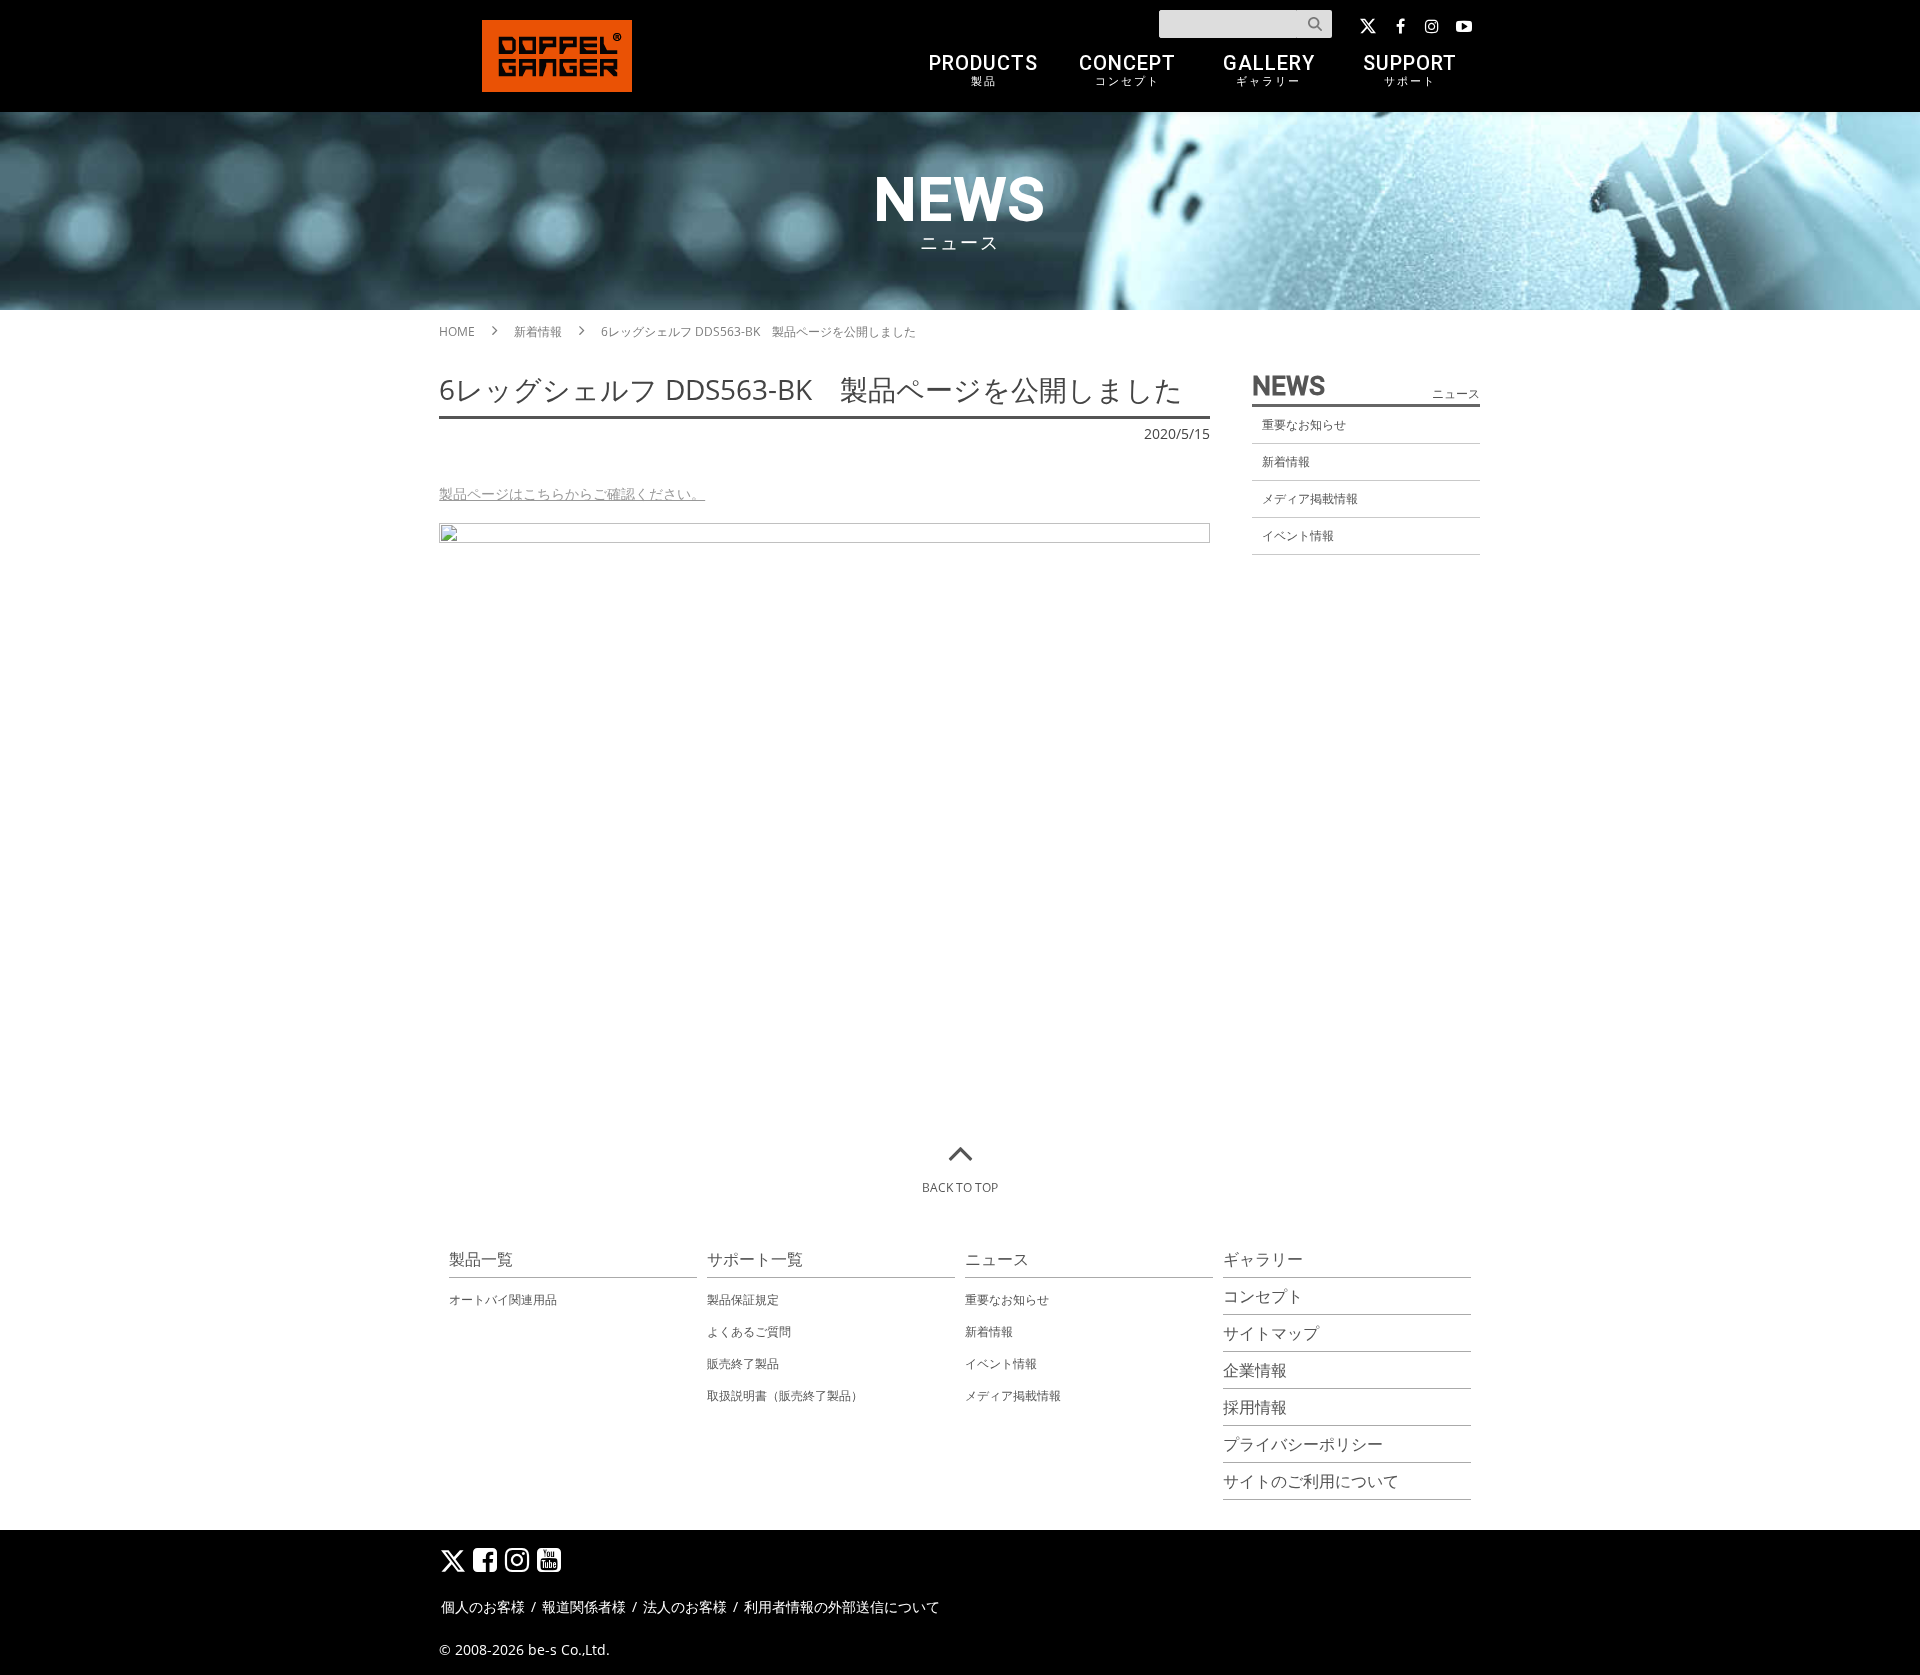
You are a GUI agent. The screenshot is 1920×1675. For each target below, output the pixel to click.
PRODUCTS (983, 69)
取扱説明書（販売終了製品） (785, 1395)
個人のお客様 (483, 1606)
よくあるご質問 (749, 1331)
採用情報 (1255, 1407)
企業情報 (1255, 1370)
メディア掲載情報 (1310, 498)
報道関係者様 (584, 1606)
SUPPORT (1410, 69)
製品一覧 (481, 1259)
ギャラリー (1263, 1259)
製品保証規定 (743, 1299)
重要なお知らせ (1304, 424)
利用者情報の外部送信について (842, 1606)
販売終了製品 (743, 1363)
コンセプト (1263, 1296)
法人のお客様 (685, 1606)
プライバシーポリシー (1303, 1444)
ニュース (997, 1259)
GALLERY (1269, 69)
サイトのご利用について (1311, 1481)
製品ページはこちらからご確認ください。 (572, 493)
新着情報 (1286, 461)
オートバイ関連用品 (503, 1299)
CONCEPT (1127, 69)
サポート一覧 (755, 1259)
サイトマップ (1271, 1333)
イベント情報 (1298, 535)
